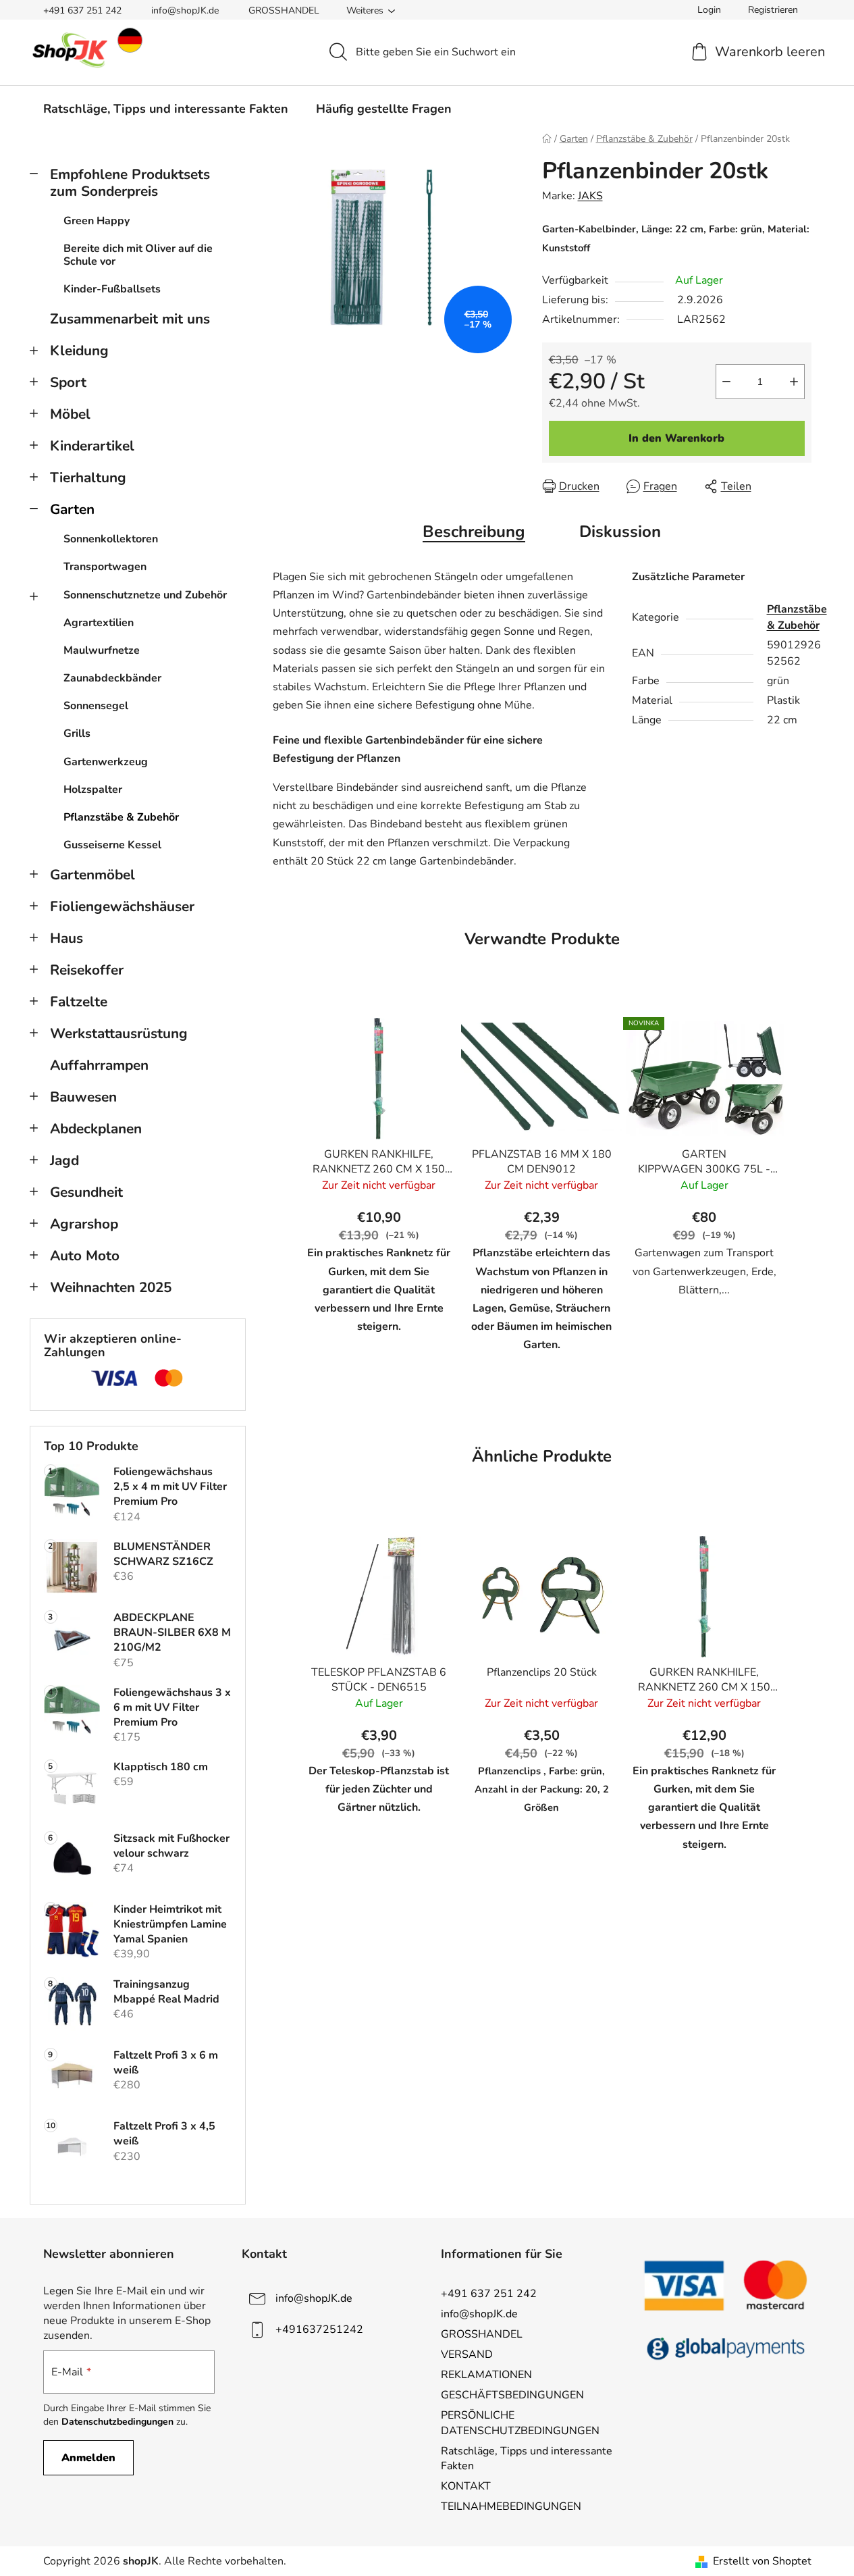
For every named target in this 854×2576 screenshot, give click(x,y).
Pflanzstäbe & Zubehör (121, 817)
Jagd (64, 1160)
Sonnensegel (96, 706)
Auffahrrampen (99, 1065)
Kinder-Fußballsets (112, 289)
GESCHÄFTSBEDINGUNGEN (512, 2395)
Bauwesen (83, 1097)
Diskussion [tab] (620, 532)
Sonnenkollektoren (111, 539)
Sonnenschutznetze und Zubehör (145, 595)
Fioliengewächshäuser (122, 906)
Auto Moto (85, 1256)
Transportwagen (105, 567)
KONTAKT (466, 2486)
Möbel (70, 414)
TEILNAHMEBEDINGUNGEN (511, 2506)
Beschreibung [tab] (474, 532)
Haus (66, 938)
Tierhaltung (88, 478)
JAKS (590, 196)
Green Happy (97, 221)
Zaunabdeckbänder (112, 678)
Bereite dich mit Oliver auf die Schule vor (138, 255)
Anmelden (88, 2458)
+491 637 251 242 (82, 10)
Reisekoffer (87, 970)
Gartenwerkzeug (106, 762)
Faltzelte (79, 1002)
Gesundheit (86, 1192)
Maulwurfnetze (102, 650)
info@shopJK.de (185, 10)
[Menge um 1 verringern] (726, 382)
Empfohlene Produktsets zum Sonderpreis (130, 183)
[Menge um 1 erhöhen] (794, 382)
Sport (68, 382)
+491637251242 (319, 2329)
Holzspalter (93, 790)
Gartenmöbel (92, 875)
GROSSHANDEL (284, 10)
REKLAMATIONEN (486, 2375)
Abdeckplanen (96, 1129)
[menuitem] (166, 109)
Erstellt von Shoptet (762, 2561)
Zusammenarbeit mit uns (130, 319)
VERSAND (467, 2354)
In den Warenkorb (676, 438)
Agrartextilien (99, 623)
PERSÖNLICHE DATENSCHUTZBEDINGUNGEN (520, 2423)
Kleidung (79, 351)
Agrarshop (84, 1224)
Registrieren (773, 10)
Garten (72, 509)
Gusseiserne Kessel (112, 845)
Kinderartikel (92, 446)
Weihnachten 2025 (111, 1287)
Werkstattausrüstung (119, 1033)
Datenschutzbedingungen (117, 2422)
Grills (77, 733)
